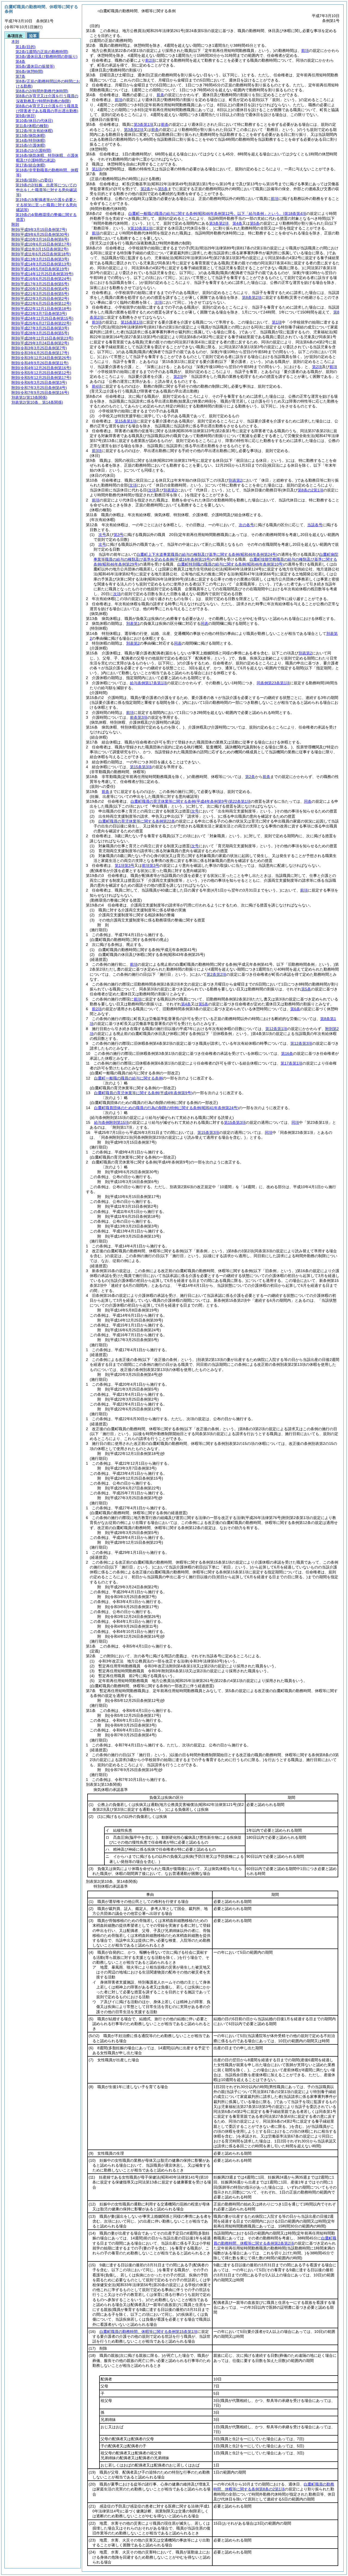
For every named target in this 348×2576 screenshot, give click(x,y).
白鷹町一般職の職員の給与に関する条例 (128, 1078)
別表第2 (133, 643)
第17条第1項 (291, 1063)
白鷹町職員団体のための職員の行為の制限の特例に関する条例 (166, 1108)
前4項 (97, 386)
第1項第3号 (125, 865)
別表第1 (133, 623)
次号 (102, 535)
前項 (305, 51)
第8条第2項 (252, 297)
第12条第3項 (301, 1043)
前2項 (150, 60)
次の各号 (246, 525)
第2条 (145, 189)
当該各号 (315, 525)
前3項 (97, 322)
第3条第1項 (144, 124)
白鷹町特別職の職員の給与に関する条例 (231, 564)
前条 (160, 95)
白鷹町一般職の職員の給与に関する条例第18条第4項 (217, 214)
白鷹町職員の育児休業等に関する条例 (143, 1093)
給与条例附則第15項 (111, 1122)
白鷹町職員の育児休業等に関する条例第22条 (137, 821)
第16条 (287, 1053)
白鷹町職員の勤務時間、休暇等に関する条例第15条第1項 (148, 2332)
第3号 (119, 535)
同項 (295, 1122)
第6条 (295, 1009)
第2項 (317, 367)
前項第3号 (151, 865)
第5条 (163, 189)
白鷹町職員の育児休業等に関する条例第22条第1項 (191, 801)
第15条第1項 (132, 322)
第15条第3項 (141, 767)
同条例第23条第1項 (273, 683)
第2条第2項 (216, 974)
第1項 (97, 169)
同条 (308, 801)
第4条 (237, 223)
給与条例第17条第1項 (148, 683)
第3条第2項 (134, 130)
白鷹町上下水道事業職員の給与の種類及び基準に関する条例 (207, 554)
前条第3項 (139, 717)
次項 (117, 594)
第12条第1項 (276, 1029)
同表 (204, 623)
